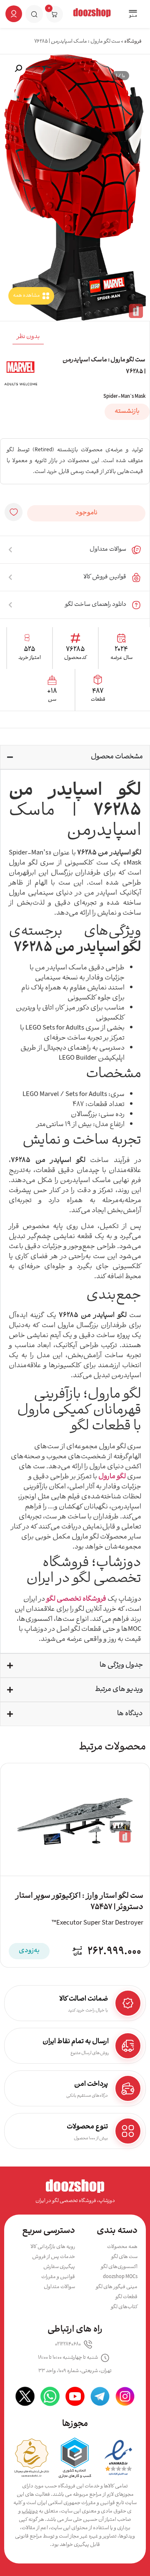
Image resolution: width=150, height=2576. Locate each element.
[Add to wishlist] (14, 512)
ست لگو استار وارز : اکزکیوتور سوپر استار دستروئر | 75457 (79, 1902)
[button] (133, 15)
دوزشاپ (30, 2511)
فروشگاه (133, 42)
